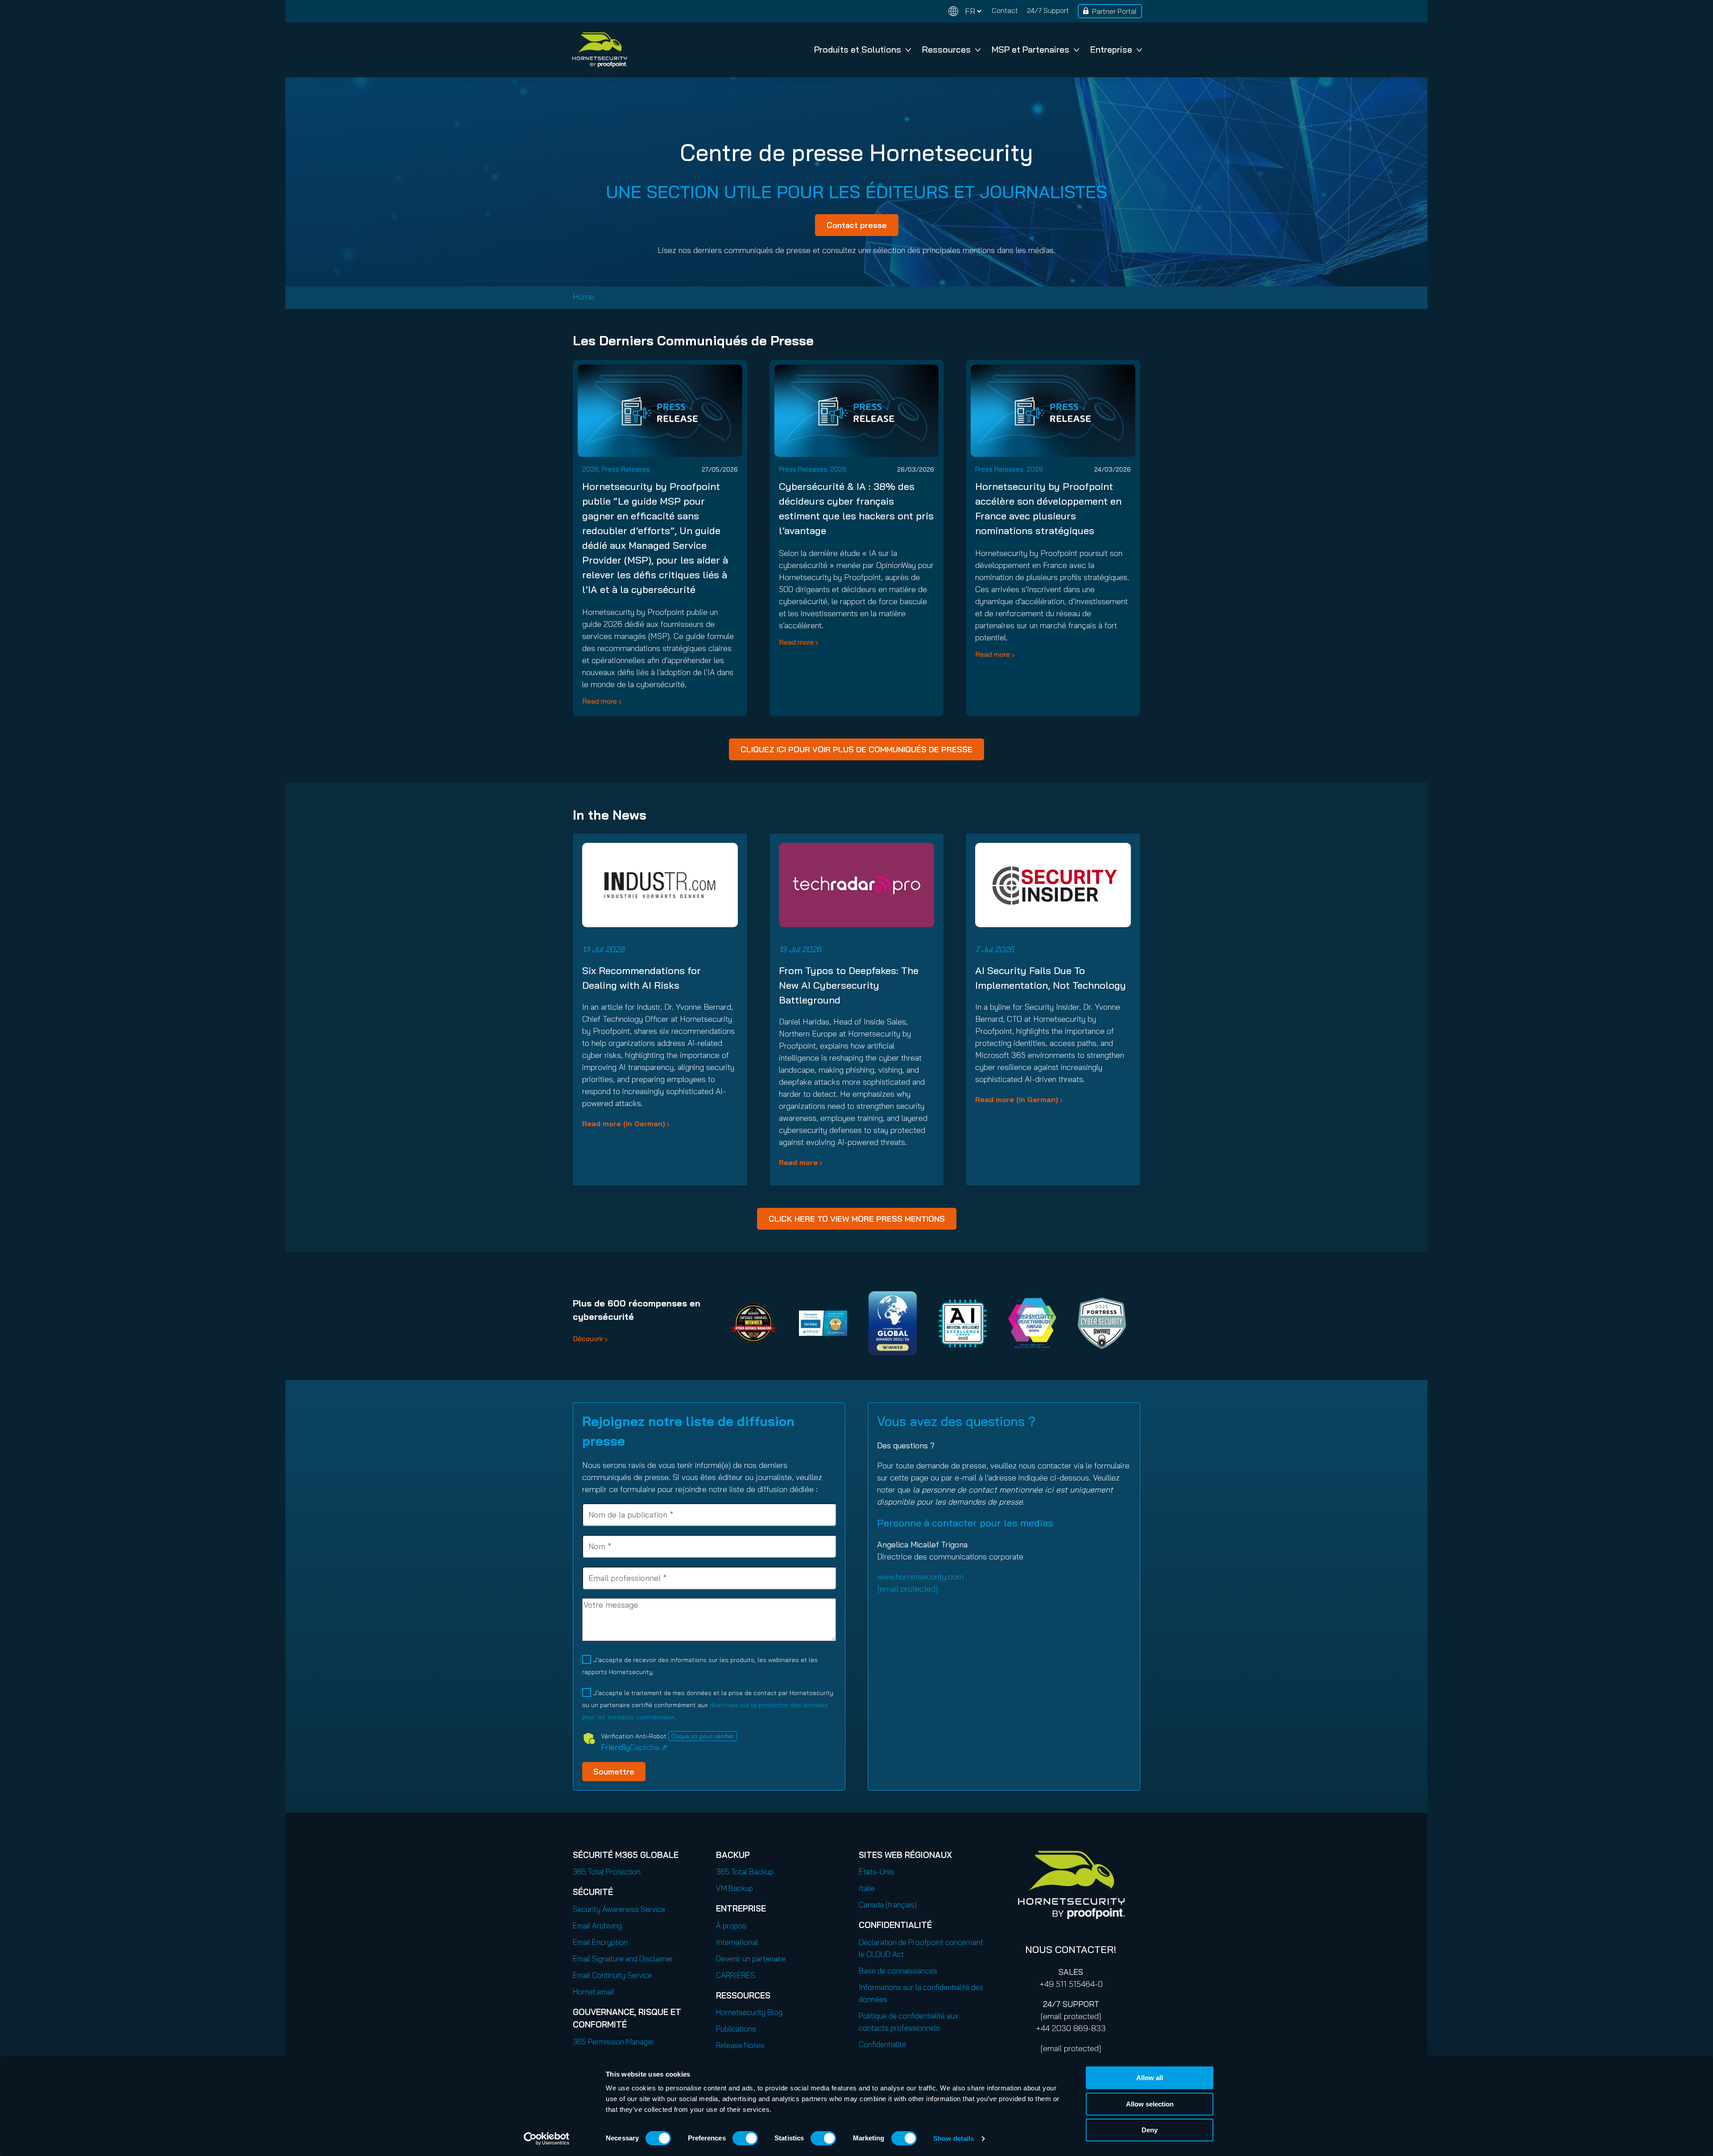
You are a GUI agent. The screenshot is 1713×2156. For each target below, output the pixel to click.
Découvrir (588, 1339)
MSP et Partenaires (1030, 49)
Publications (736, 2029)
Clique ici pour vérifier (703, 1736)
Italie (867, 1888)
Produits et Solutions (858, 49)
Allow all (1150, 2078)
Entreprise (1111, 49)
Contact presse (857, 225)
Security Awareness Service (619, 1909)
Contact (1005, 10)
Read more (600, 701)
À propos (731, 1926)
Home (583, 296)
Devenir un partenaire (751, 1959)
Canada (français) (888, 1905)
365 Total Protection (607, 1872)
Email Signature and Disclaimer (623, 1959)
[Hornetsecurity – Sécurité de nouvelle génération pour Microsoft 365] (600, 50)
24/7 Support (1048, 10)
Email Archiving (597, 1926)
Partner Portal (1114, 11)
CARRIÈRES (736, 1975)
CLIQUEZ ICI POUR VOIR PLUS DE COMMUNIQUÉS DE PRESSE (856, 749)
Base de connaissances (898, 1971)
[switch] (745, 2138)
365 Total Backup (745, 1872)
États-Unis (876, 1872)
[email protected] (1071, 2016)
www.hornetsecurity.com (920, 1577)
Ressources (946, 49)
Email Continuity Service (612, 1975)
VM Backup (734, 1888)
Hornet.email (594, 1992)
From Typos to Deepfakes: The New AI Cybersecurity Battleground (849, 985)
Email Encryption (600, 1942)
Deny (1150, 2130)
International (737, 1942)
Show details (954, 2138)
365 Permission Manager (614, 2042)
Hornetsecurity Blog (749, 2012)
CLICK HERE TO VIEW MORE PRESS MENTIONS (857, 1219)
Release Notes (740, 2045)
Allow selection (1150, 2104)
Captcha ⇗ (634, 1747)
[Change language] (965, 11)
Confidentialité (882, 2044)
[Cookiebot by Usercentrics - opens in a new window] (547, 2139)
